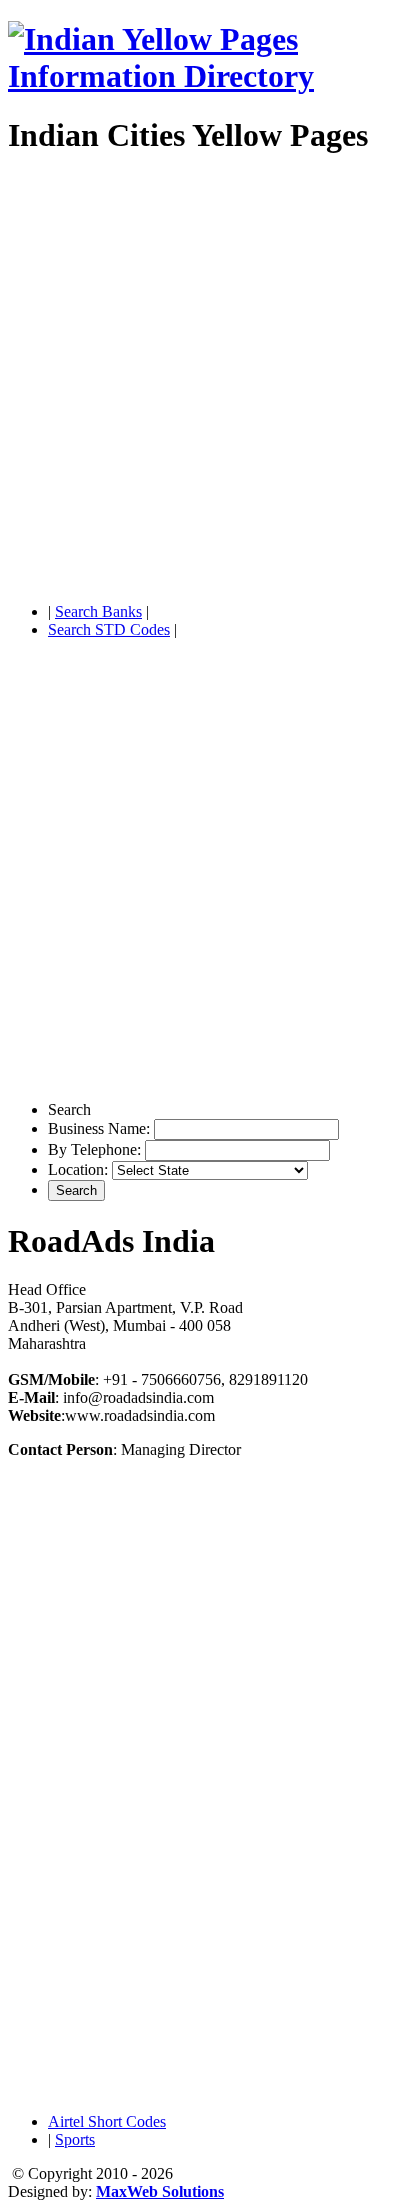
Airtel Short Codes (107, 2121)
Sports (75, 2139)
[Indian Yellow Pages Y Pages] (206, 76)
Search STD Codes (109, 629)
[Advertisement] (206, 381)
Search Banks (98, 611)
